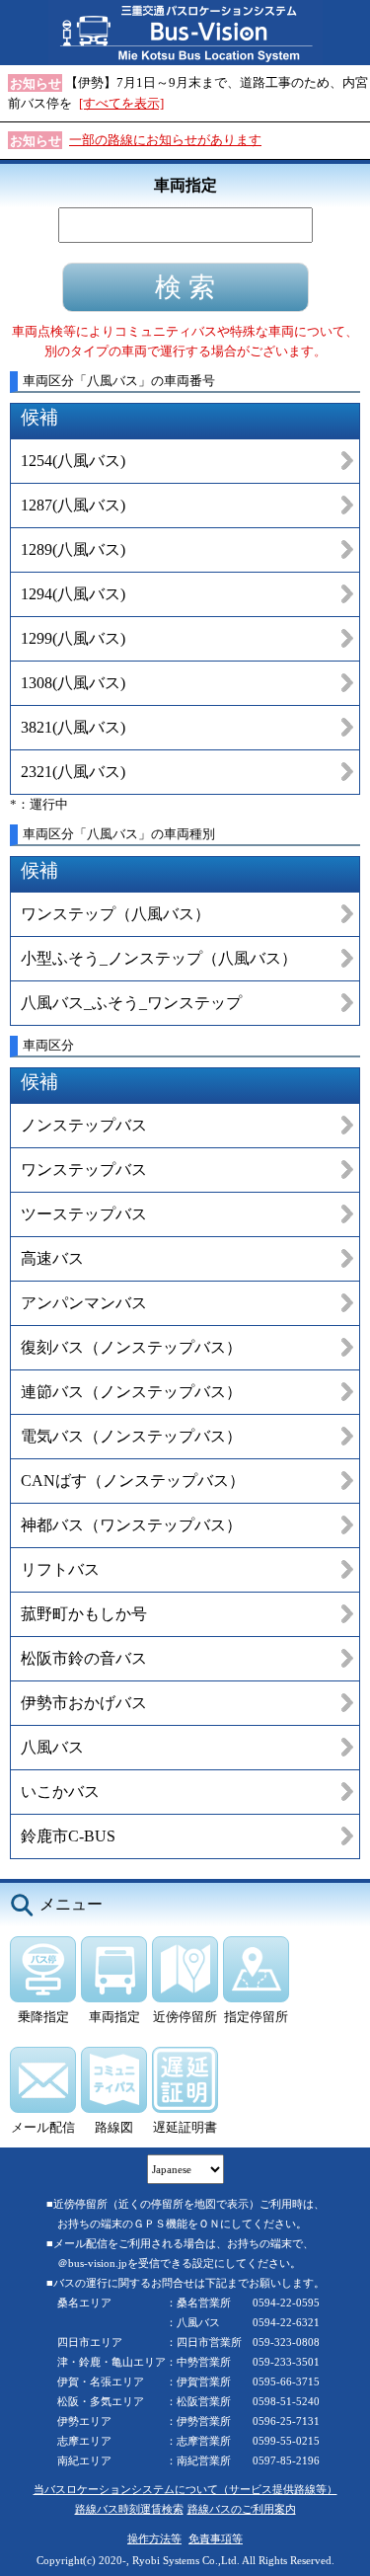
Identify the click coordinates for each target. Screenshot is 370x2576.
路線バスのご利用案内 (242, 2509)
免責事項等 (216, 2538)
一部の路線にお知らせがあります (165, 140)
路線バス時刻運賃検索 (129, 2509)
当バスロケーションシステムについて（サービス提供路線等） (185, 2489)
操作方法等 (154, 2538)
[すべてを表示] (121, 103)
